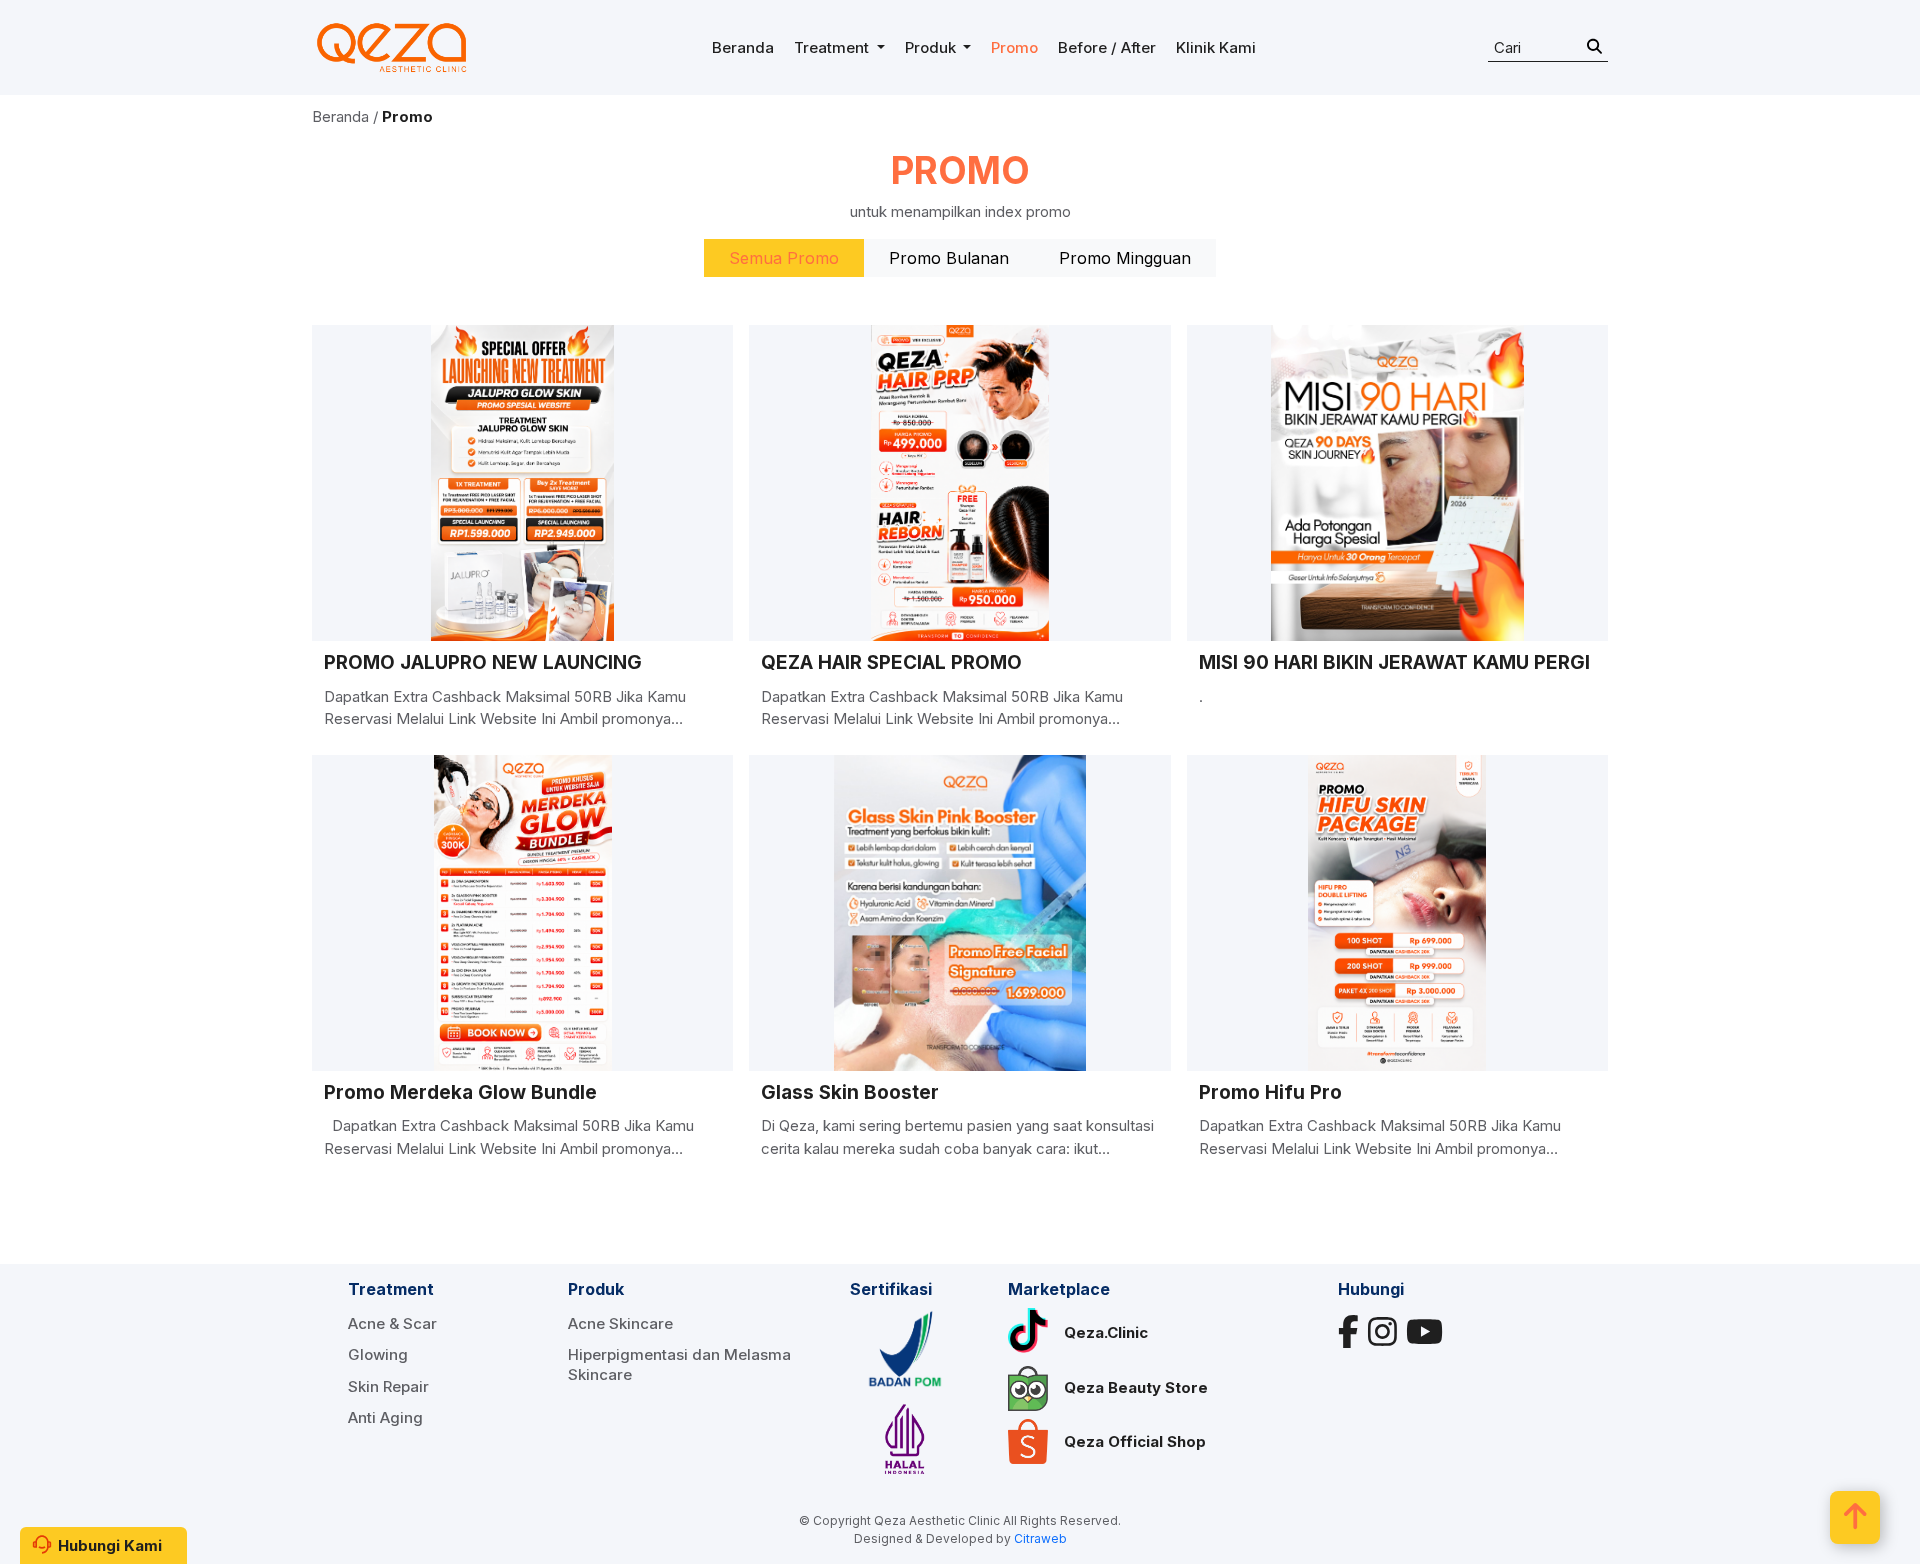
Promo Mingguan (1125, 258)
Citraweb (1040, 1538)
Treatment (391, 1289)
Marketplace (1059, 1289)
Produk (596, 1289)
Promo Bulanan (949, 258)
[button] (839, 48)
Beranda (340, 116)
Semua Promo (784, 258)
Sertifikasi (891, 1289)
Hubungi (1371, 1289)
